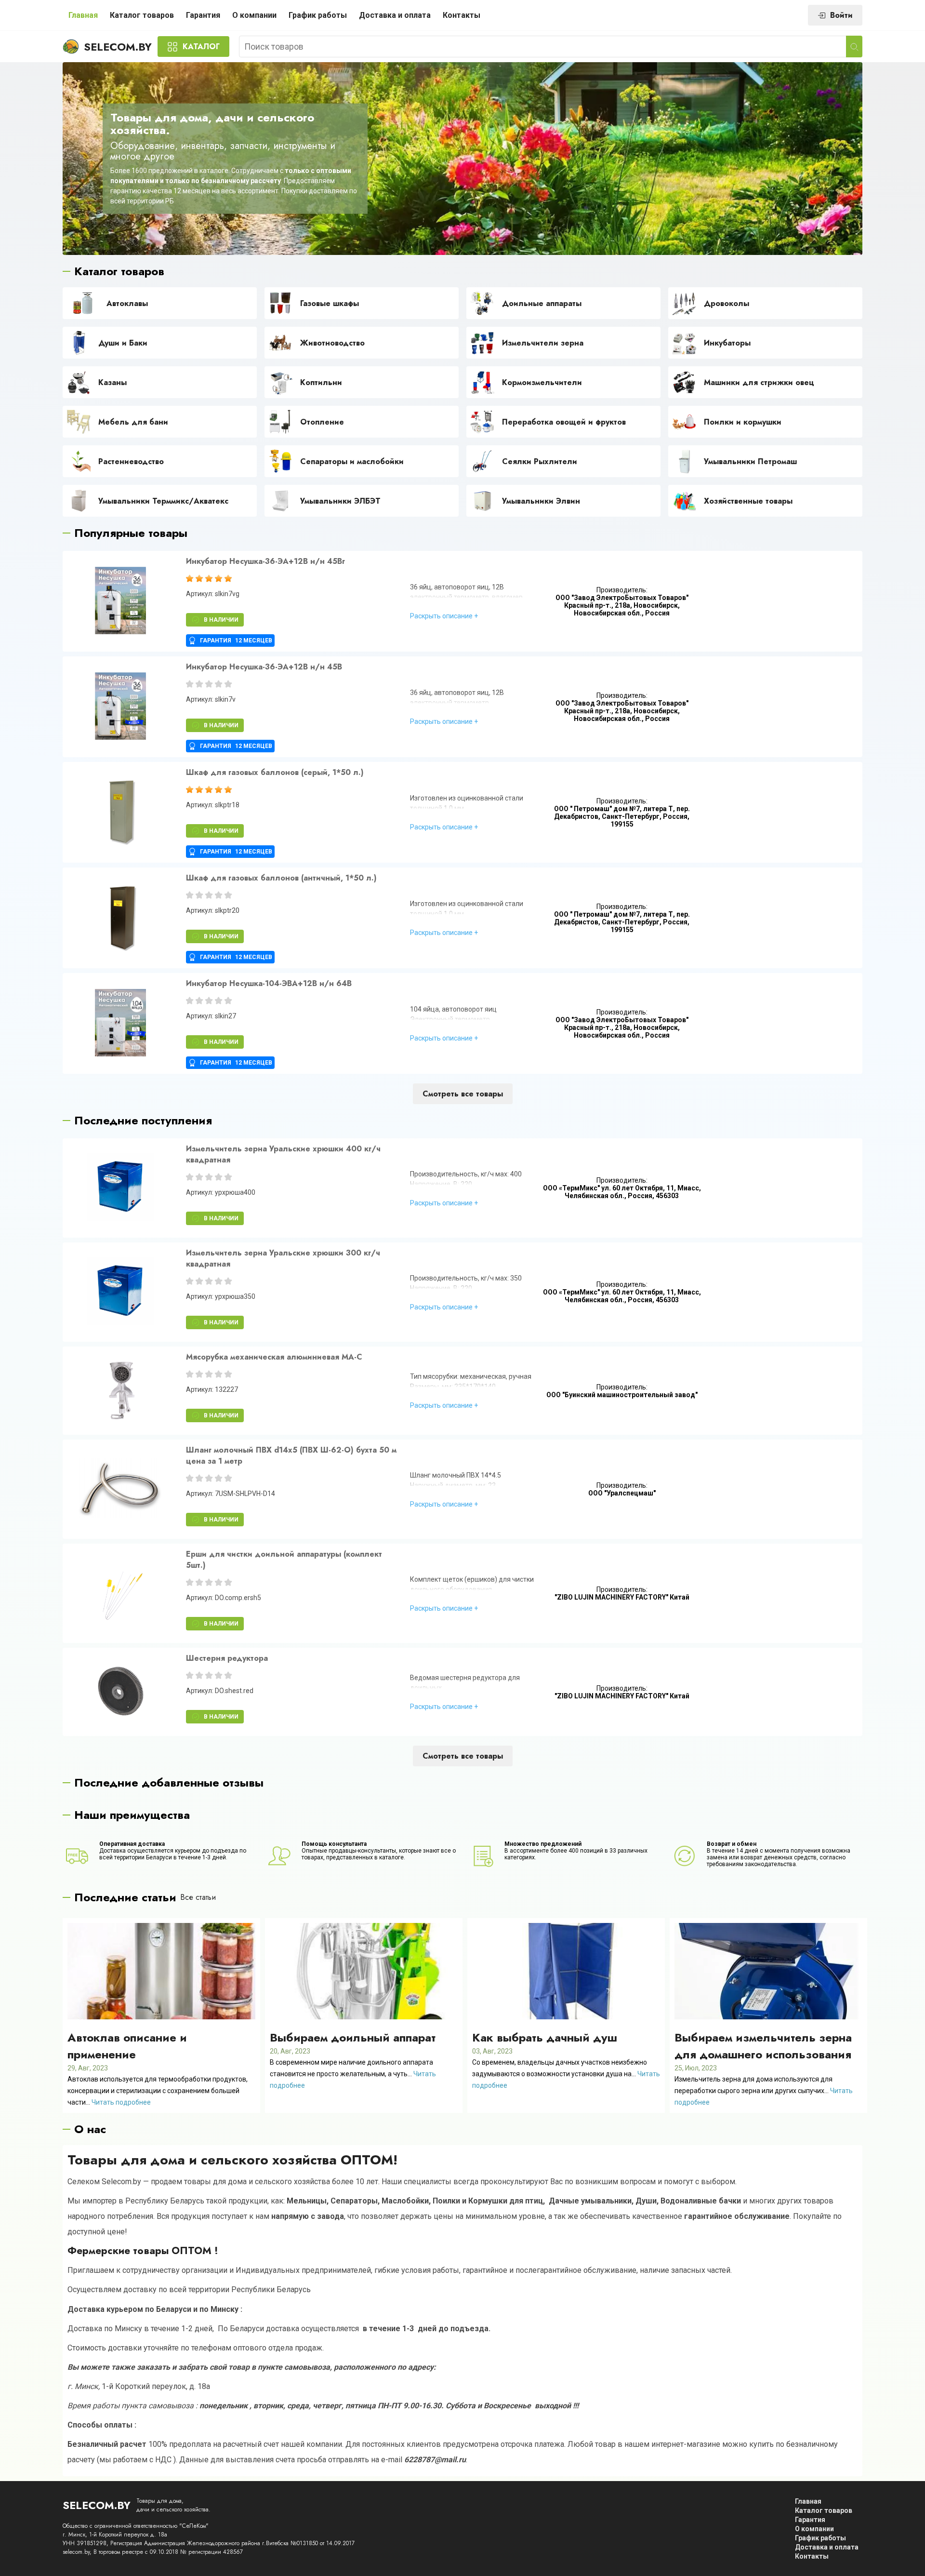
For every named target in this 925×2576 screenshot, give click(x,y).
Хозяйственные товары (748, 501)
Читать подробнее (121, 2102)
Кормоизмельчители (542, 382)
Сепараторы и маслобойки (352, 461)
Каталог (201, 47)
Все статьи (198, 1897)
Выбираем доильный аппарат (353, 2037)
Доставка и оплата (395, 15)
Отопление (322, 422)
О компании (254, 15)
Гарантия (203, 15)
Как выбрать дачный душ (545, 2037)
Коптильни (321, 382)
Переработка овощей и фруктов (564, 422)
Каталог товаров (142, 15)
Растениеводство (131, 461)
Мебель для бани (133, 422)
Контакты (462, 15)
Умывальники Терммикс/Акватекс (163, 501)
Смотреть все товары (463, 1094)
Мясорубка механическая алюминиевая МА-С (274, 1357)
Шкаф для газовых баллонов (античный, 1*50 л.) (281, 878)
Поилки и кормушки (743, 422)
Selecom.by (118, 47)
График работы (318, 15)
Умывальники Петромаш (750, 461)
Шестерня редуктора (227, 1658)
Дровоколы (727, 303)
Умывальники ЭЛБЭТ (340, 501)
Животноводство (332, 343)
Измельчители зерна (543, 343)
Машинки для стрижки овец (759, 382)
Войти (841, 15)
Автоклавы (127, 303)
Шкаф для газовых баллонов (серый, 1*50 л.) (275, 772)
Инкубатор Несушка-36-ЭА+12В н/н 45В (264, 667)
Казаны (112, 382)
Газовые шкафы (330, 303)
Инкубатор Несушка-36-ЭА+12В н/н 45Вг (265, 561)
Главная (83, 15)
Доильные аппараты (542, 303)
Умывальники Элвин (541, 501)
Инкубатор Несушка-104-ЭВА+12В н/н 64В (269, 983)
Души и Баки (123, 343)
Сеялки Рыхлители (540, 461)
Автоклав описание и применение (127, 2046)
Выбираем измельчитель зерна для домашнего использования (763, 2046)
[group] (120, 601)
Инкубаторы (727, 343)
